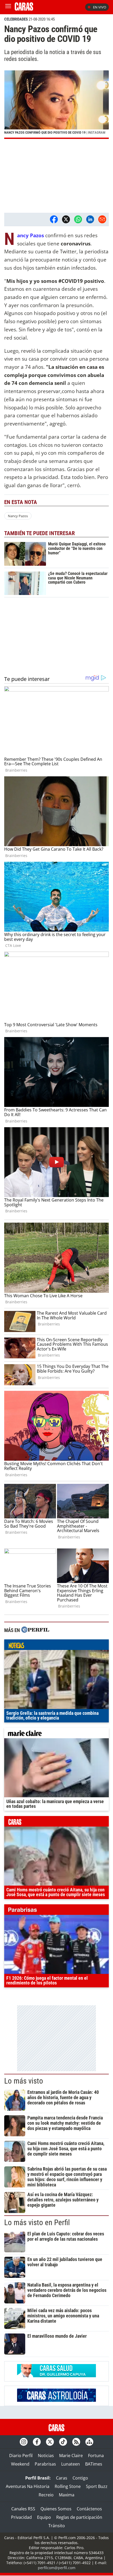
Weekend (20, 2464)
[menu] (8, 7)
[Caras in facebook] (37, 2442)
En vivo (100, 7)
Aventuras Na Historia (28, 2486)
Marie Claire (71, 2456)
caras (56, 1823)
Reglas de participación (79, 2517)
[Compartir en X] (66, 219)
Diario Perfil (21, 2456)
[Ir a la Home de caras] (24, 9)
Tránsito (57, 2526)
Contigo (80, 2478)
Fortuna (96, 2456)
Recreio (46, 2495)
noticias (56, 1646)
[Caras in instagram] (24, 2442)
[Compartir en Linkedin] (90, 219)
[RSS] (76, 2442)
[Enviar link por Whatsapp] (78, 219)
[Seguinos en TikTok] (63, 2442)
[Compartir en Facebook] (54, 219)
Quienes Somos (56, 2509)
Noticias (46, 2456)
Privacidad (21, 2517)
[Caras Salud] (56, 2376)
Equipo (44, 2517)
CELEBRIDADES (16, 19)
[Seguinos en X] (50, 2442)
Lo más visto (24, 2081)
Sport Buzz (97, 2486)
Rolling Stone (68, 2486)
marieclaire (56, 1734)
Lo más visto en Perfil (37, 2222)
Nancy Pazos (18, 516)
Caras (62, 2478)
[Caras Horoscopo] (56, 2400)
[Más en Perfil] (35, 1630)
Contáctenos (89, 2509)
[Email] (102, 219)
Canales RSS (23, 2509)
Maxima (67, 2495)
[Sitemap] (89, 2442)
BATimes (94, 2464)
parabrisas (56, 1911)
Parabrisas (45, 2464)
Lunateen (71, 2464)
